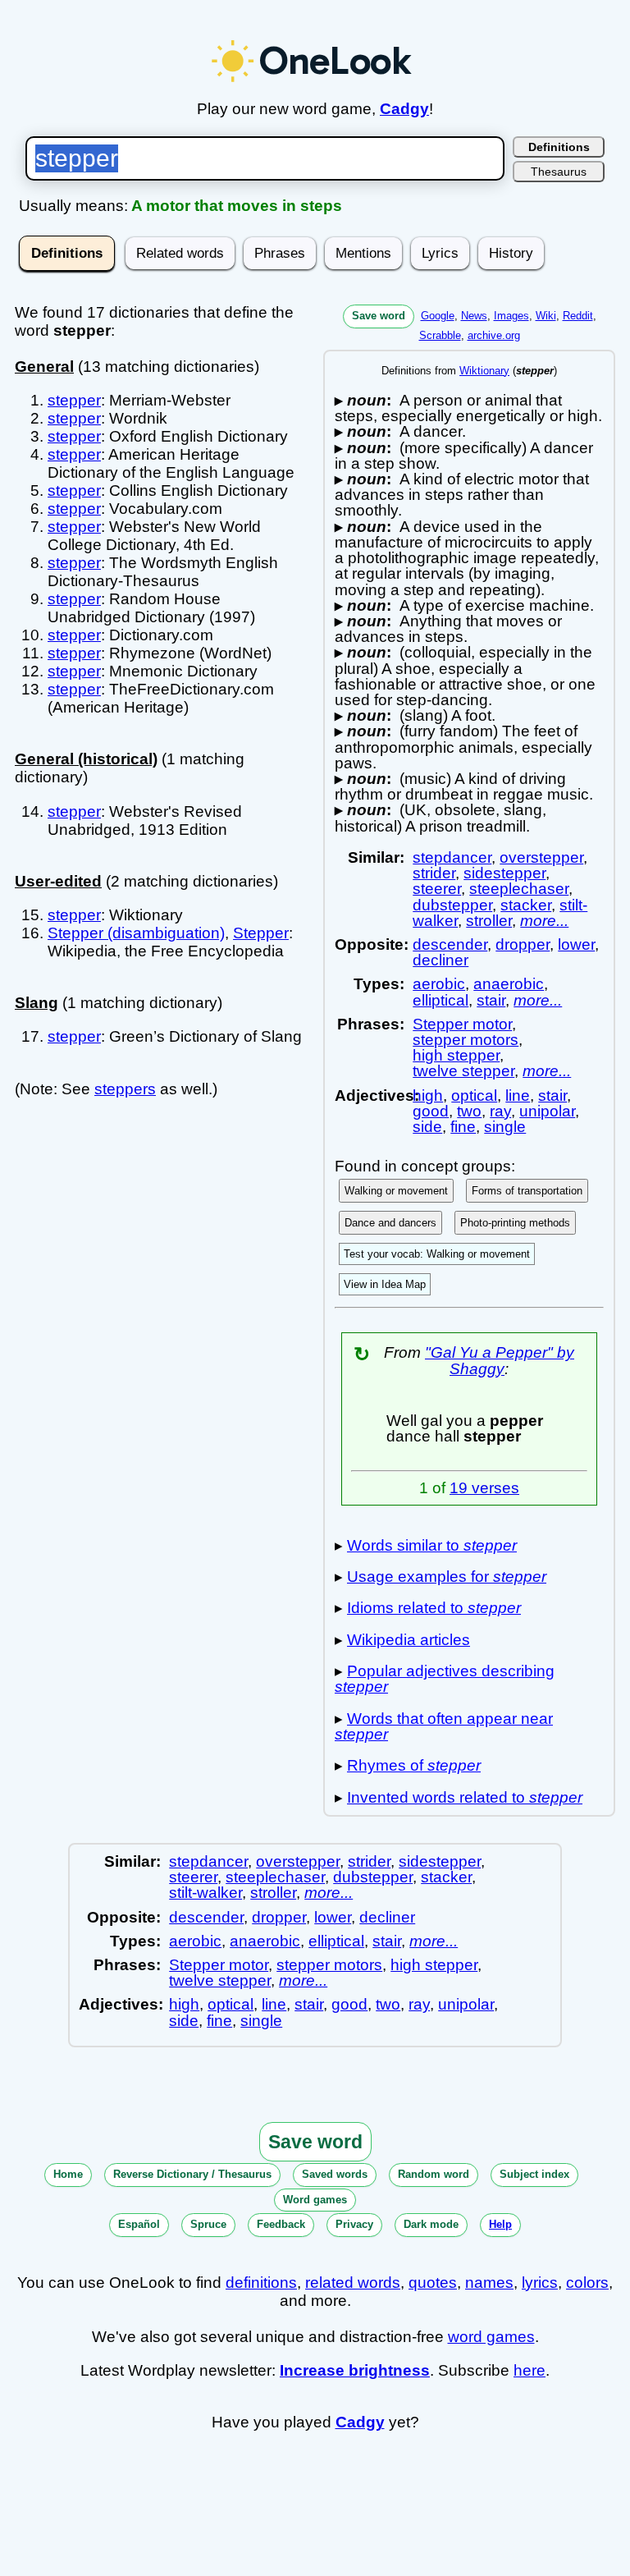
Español (139, 2224)
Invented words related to (465, 1797)
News (474, 316)
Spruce (208, 2224)
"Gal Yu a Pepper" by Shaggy (500, 1360)
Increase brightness (355, 2370)
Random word (434, 2174)
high (428, 1095)
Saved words (335, 2174)
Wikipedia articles (409, 1640)
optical (474, 1095)
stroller (489, 921)
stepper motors (466, 1040)
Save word (379, 316)
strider (434, 873)
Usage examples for (447, 1577)
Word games (315, 2200)
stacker (526, 905)
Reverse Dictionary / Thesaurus (192, 2174)
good (431, 1111)
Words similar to (432, 1545)
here (530, 2370)
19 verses (484, 1488)
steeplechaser (519, 889)
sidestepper (504, 873)
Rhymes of (414, 1765)
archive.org (494, 335)
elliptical (441, 1000)
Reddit (578, 316)
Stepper (261, 933)
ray (500, 1111)
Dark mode (431, 2224)
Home (68, 2174)
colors (587, 2283)
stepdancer (452, 857)
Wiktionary (484, 371)
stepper (74, 400)
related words (353, 2283)
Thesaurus (559, 172)
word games (491, 2337)
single (505, 1127)
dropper (523, 944)
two (469, 1111)
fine (463, 1127)
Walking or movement (396, 1191)
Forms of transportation (527, 1191)
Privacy (354, 2224)
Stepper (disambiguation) (136, 933)
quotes (433, 2283)
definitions (261, 2283)
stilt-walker (205, 1893)
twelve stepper (463, 1071)
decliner (441, 960)
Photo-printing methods (515, 1223)
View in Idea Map (385, 1284)
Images (511, 316)
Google (438, 316)
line (518, 1095)
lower (576, 944)
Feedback (281, 2224)
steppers (125, 1089)
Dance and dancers (390, 1223)
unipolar (547, 1111)
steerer (437, 889)
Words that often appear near (444, 1726)
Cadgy (404, 109)
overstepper (541, 857)
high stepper (456, 1055)
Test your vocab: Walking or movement (437, 1254)
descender (450, 944)
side (427, 1127)
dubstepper (452, 905)
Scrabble (440, 335)
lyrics (540, 2283)
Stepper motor (462, 1024)
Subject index (534, 2174)
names (489, 2283)
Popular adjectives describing (445, 1679)
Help (500, 2224)
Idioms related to (434, 1608)
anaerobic (509, 984)
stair (491, 1000)
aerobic (439, 984)
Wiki (546, 316)
